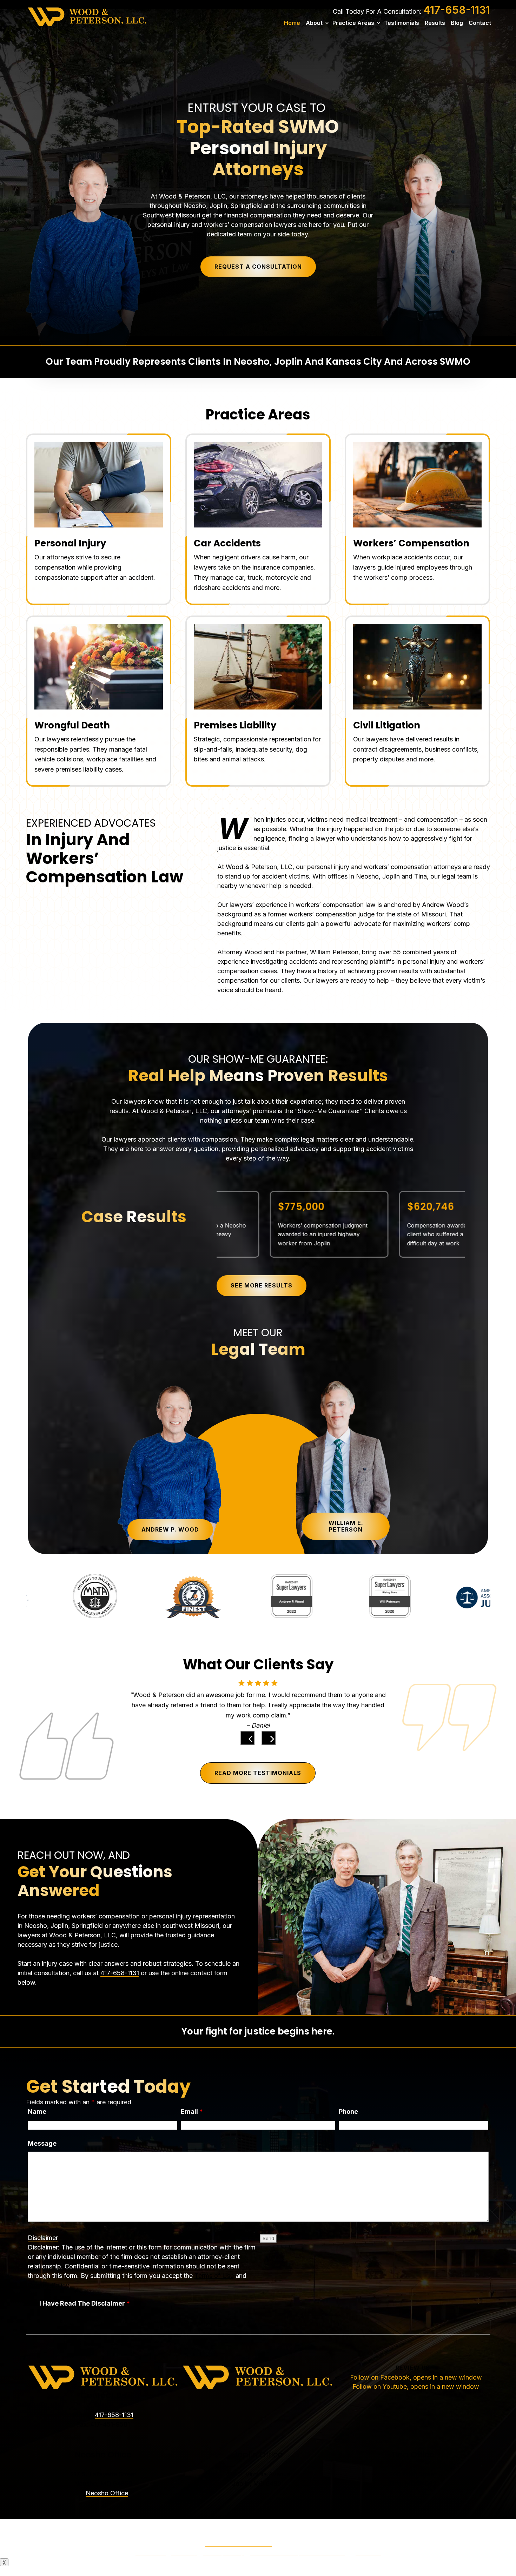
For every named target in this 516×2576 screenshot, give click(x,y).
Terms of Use (214, 2276)
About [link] (314, 23)
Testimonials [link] (402, 23)
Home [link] (292, 23)
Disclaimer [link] (151, 2552)
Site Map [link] (184, 2552)
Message (42, 2143)
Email (192, 2111)
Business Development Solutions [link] (297, 2552)
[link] (87, 16)
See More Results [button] (262, 1285)
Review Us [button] (413, 2368)
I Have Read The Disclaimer (85, 2303)
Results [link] (435, 23)
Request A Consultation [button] (258, 267)
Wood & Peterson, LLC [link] (239, 2543)
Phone (348, 2111)
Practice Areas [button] (353, 23)
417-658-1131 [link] (457, 10)
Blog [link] (457, 23)
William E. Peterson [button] (346, 1526)
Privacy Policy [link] (224, 2552)
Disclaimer (43, 2238)
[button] (247, 1738)
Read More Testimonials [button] (258, 1773)
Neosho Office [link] (107, 2493)
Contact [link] (480, 23)
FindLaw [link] (368, 2552)
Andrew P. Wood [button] (170, 1529)
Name (37, 2111)
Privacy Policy (48, 2285)
